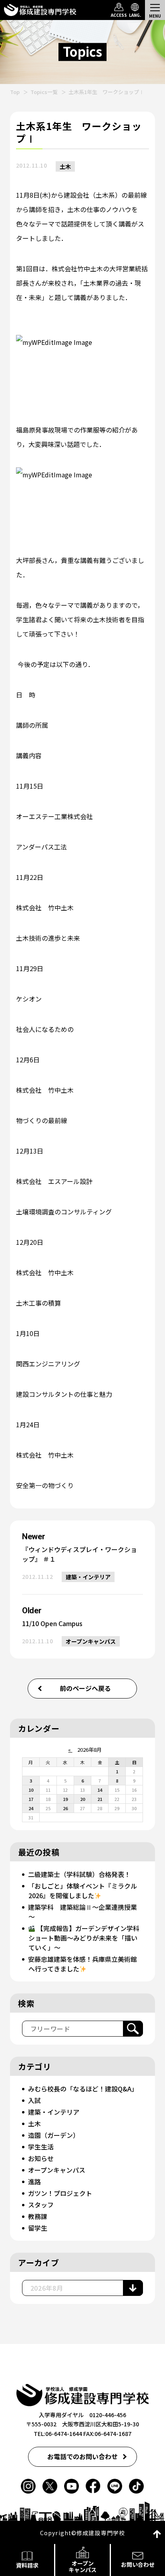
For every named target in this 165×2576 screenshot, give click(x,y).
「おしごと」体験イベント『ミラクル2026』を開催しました (82, 1891)
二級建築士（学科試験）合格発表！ (79, 1874)
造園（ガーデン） (54, 2135)
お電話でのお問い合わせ (82, 2456)
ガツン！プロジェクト (60, 2193)
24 (31, 1808)
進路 (34, 2181)
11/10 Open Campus (52, 1623)
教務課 (38, 2216)
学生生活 (41, 2147)
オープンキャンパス (91, 1641)
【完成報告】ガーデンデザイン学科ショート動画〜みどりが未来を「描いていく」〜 (84, 1938)
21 (100, 1799)
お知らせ (41, 2158)
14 (100, 1790)
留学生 (38, 2228)
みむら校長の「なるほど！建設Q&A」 (83, 2089)
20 (82, 1799)
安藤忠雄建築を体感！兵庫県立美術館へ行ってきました (82, 1964)
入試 (34, 2100)
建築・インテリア (88, 1577)
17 (31, 1799)
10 (31, 1790)
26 (65, 1808)
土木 (65, 166)
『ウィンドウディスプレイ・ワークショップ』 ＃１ (79, 1554)
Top (15, 92)
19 (65, 1799)
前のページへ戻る (85, 1688)
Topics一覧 (44, 92)
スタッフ (41, 2205)
